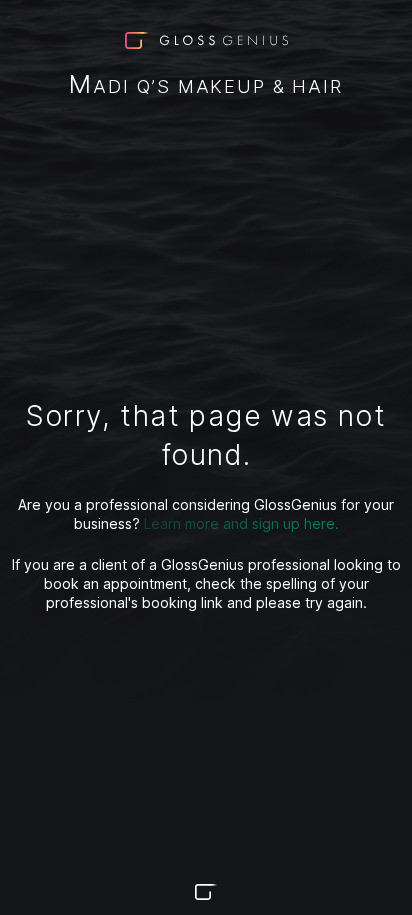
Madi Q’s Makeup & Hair (205, 86)
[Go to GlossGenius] (206, 892)
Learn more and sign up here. (241, 523)
